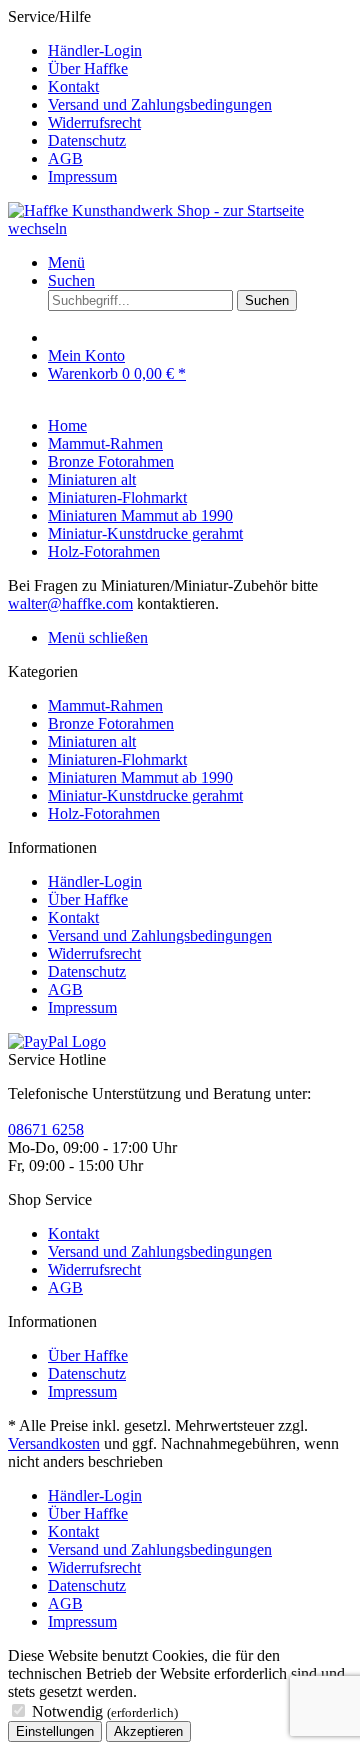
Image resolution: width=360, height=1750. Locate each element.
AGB (65, 158)
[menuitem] (200, 51)
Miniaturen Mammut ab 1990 (140, 777)
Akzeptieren (148, 1731)
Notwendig (105, 1711)
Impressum (82, 176)
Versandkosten (54, 1443)
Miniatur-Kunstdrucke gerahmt (145, 795)
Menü (66, 262)
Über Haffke (88, 68)
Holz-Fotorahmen (104, 813)
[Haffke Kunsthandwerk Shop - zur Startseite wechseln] (180, 228)
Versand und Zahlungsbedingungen (160, 104)
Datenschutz (87, 140)
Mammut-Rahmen (105, 705)
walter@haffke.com (70, 603)
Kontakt (73, 86)
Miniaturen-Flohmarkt (117, 759)
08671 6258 (46, 1129)
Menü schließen (98, 637)
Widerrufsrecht (94, 122)
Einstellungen (55, 1731)
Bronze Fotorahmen (111, 723)
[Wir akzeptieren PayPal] (57, 1041)
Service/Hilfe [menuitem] (140, 96)
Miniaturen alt (92, 741)
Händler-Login (95, 50)
